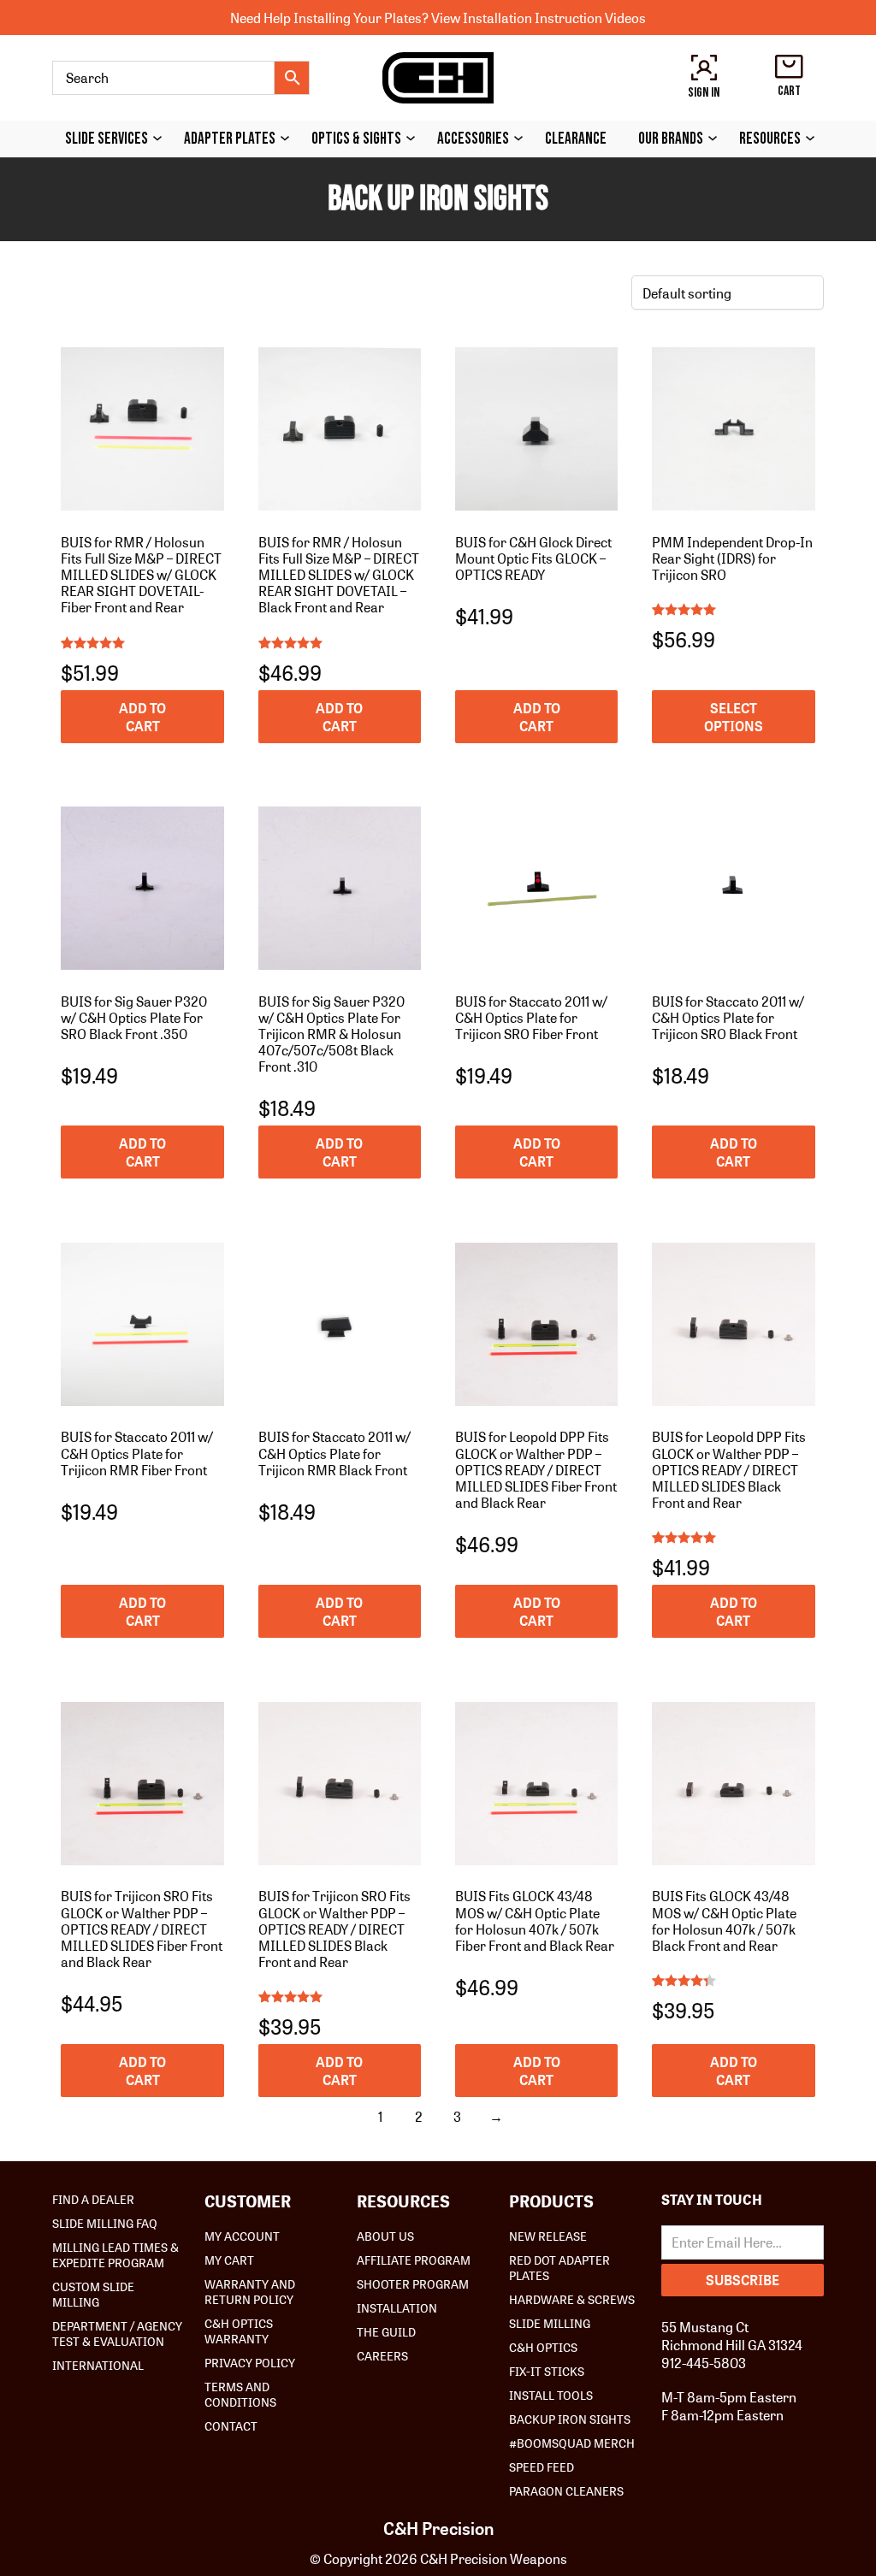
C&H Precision (438, 2528)
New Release (548, 2236)
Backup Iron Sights (570, 2419)
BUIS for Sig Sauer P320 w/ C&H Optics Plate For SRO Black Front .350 (134, 1017)
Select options (734, 717)
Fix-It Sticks (547, 2371)
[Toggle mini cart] (789, 67)
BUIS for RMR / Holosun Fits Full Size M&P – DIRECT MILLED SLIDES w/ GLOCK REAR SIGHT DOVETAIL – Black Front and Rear (339, 575)
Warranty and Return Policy (250, 2291)
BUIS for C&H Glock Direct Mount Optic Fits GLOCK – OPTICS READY (533, 558)
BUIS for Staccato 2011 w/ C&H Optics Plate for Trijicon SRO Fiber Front (531, 1017)
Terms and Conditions (240, 2394)
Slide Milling (550, 2323)
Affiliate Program (414, 2260)
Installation (397, 2307)
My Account (242, 2236)
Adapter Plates (230, 139)
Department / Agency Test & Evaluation (117, 2333)
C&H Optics (543, 2347)
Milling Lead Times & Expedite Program (115, 2254)
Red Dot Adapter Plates (559, 2267)
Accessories (473, 139)
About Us (385, 2236)
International (98, 2365)
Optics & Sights (356, 139)
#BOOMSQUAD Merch (572, 2443)
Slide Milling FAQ (105, 2223)
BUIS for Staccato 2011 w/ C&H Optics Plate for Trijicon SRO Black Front (728, 1017)
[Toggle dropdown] (162, 138)
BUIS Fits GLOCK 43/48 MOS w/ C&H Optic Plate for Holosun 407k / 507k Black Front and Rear (724, 1920)
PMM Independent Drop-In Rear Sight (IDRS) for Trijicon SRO (732, 558)
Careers (382, 2355)
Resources (770, 139)
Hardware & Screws (572, 2299)
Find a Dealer (93, 2199)
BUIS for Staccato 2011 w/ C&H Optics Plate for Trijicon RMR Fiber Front (137, 1453)
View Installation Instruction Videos (539, 18)
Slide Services (107, 139)
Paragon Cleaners (566, 2490)
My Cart (229, 2260)
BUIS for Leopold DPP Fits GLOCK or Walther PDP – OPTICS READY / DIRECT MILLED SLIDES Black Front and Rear (729, 1469)
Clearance (576, 139)
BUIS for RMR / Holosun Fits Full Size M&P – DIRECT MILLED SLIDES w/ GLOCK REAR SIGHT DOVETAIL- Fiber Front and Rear (141, 575)
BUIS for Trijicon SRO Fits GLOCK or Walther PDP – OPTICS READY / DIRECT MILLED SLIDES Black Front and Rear (334, 1929)
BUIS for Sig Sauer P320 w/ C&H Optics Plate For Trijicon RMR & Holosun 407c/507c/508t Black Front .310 (331, 1034)
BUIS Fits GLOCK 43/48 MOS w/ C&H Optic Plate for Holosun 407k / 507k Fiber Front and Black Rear (535, 1920)
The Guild (386, 2331)
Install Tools (551, 2395)
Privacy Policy (250, 2362)
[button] (142, 717)
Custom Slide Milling (93, 2294)
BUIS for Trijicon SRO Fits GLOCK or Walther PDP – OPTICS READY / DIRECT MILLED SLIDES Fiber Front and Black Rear (142, 1929)
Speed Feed (542, 2467)
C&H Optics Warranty (239, 2331)
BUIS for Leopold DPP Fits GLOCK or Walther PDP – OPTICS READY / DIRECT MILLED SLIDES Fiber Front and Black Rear (536, 1469)
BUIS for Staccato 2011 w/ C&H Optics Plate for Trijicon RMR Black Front (334, 1453)
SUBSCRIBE (743, 2280)
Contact (231, 2425)
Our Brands (671, 139)
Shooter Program (413, 2284)
